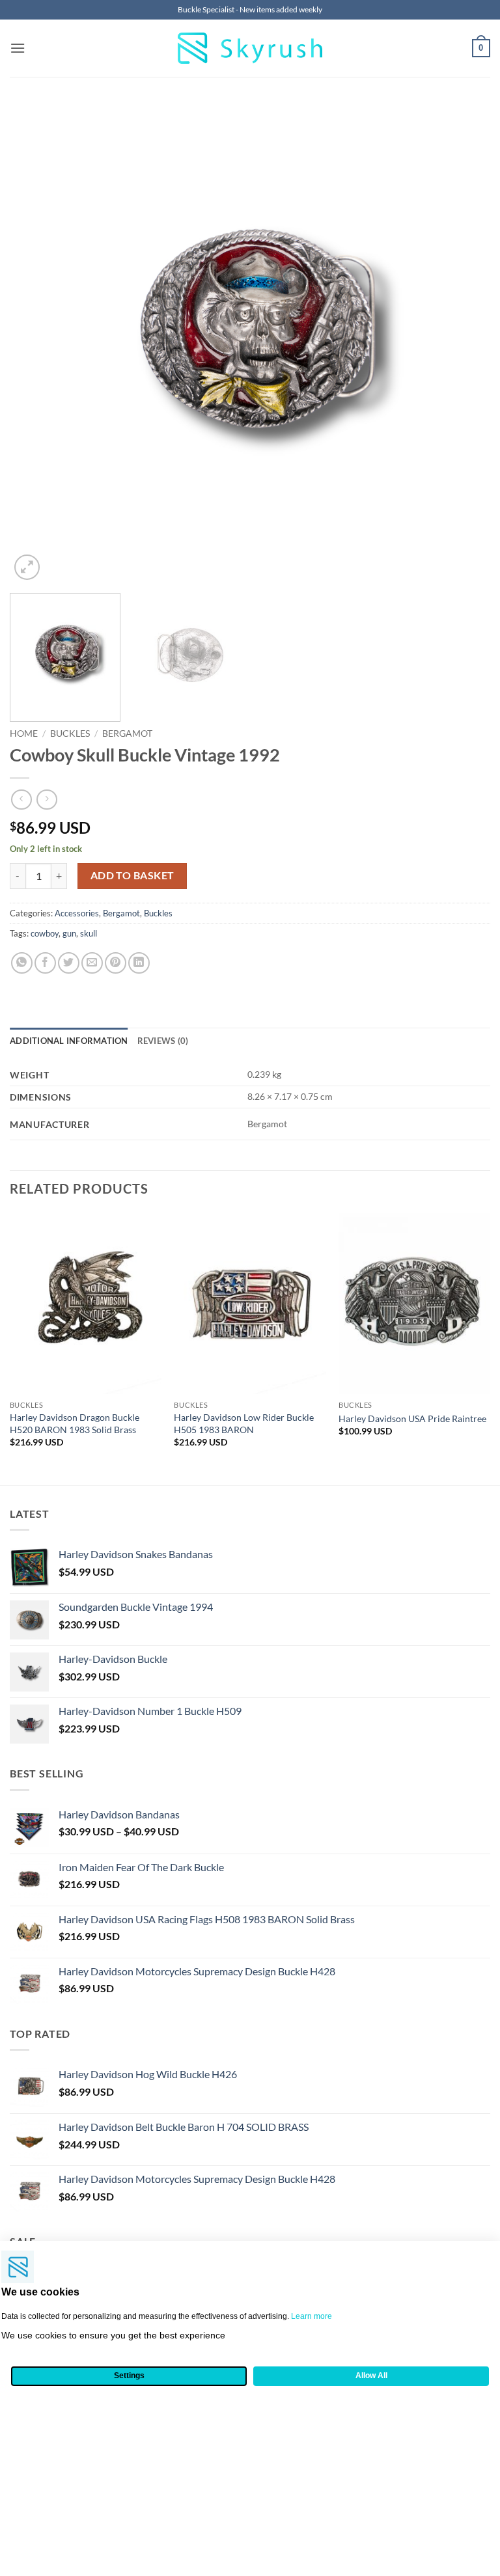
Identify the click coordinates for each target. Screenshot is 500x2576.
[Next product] (21, 800)
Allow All (371, 2376)
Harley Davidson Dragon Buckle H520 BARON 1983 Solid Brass (75, 1423)
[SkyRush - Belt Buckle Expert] (250, 48)
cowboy (45, 933)
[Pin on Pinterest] (116, 963)
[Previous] (36, 343)
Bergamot (127, 733)
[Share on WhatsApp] (22, 963)
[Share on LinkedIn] (139, 963)
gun (69, 933)
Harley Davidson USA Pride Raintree (412, 1418)
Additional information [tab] (69, 1041)
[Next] (464, 343)
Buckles (70, 733)
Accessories (77, 913)
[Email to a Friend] (92, 963)
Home (24, 733)
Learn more (312, 2316)
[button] (18, 48)
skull (89, 933)
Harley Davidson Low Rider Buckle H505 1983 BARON (244, 1423)
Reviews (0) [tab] (163, 1041)
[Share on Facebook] (45, 963)
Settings (129, 2376)
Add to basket (132, 875)
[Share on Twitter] (69, 963)
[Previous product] (47, 800)
